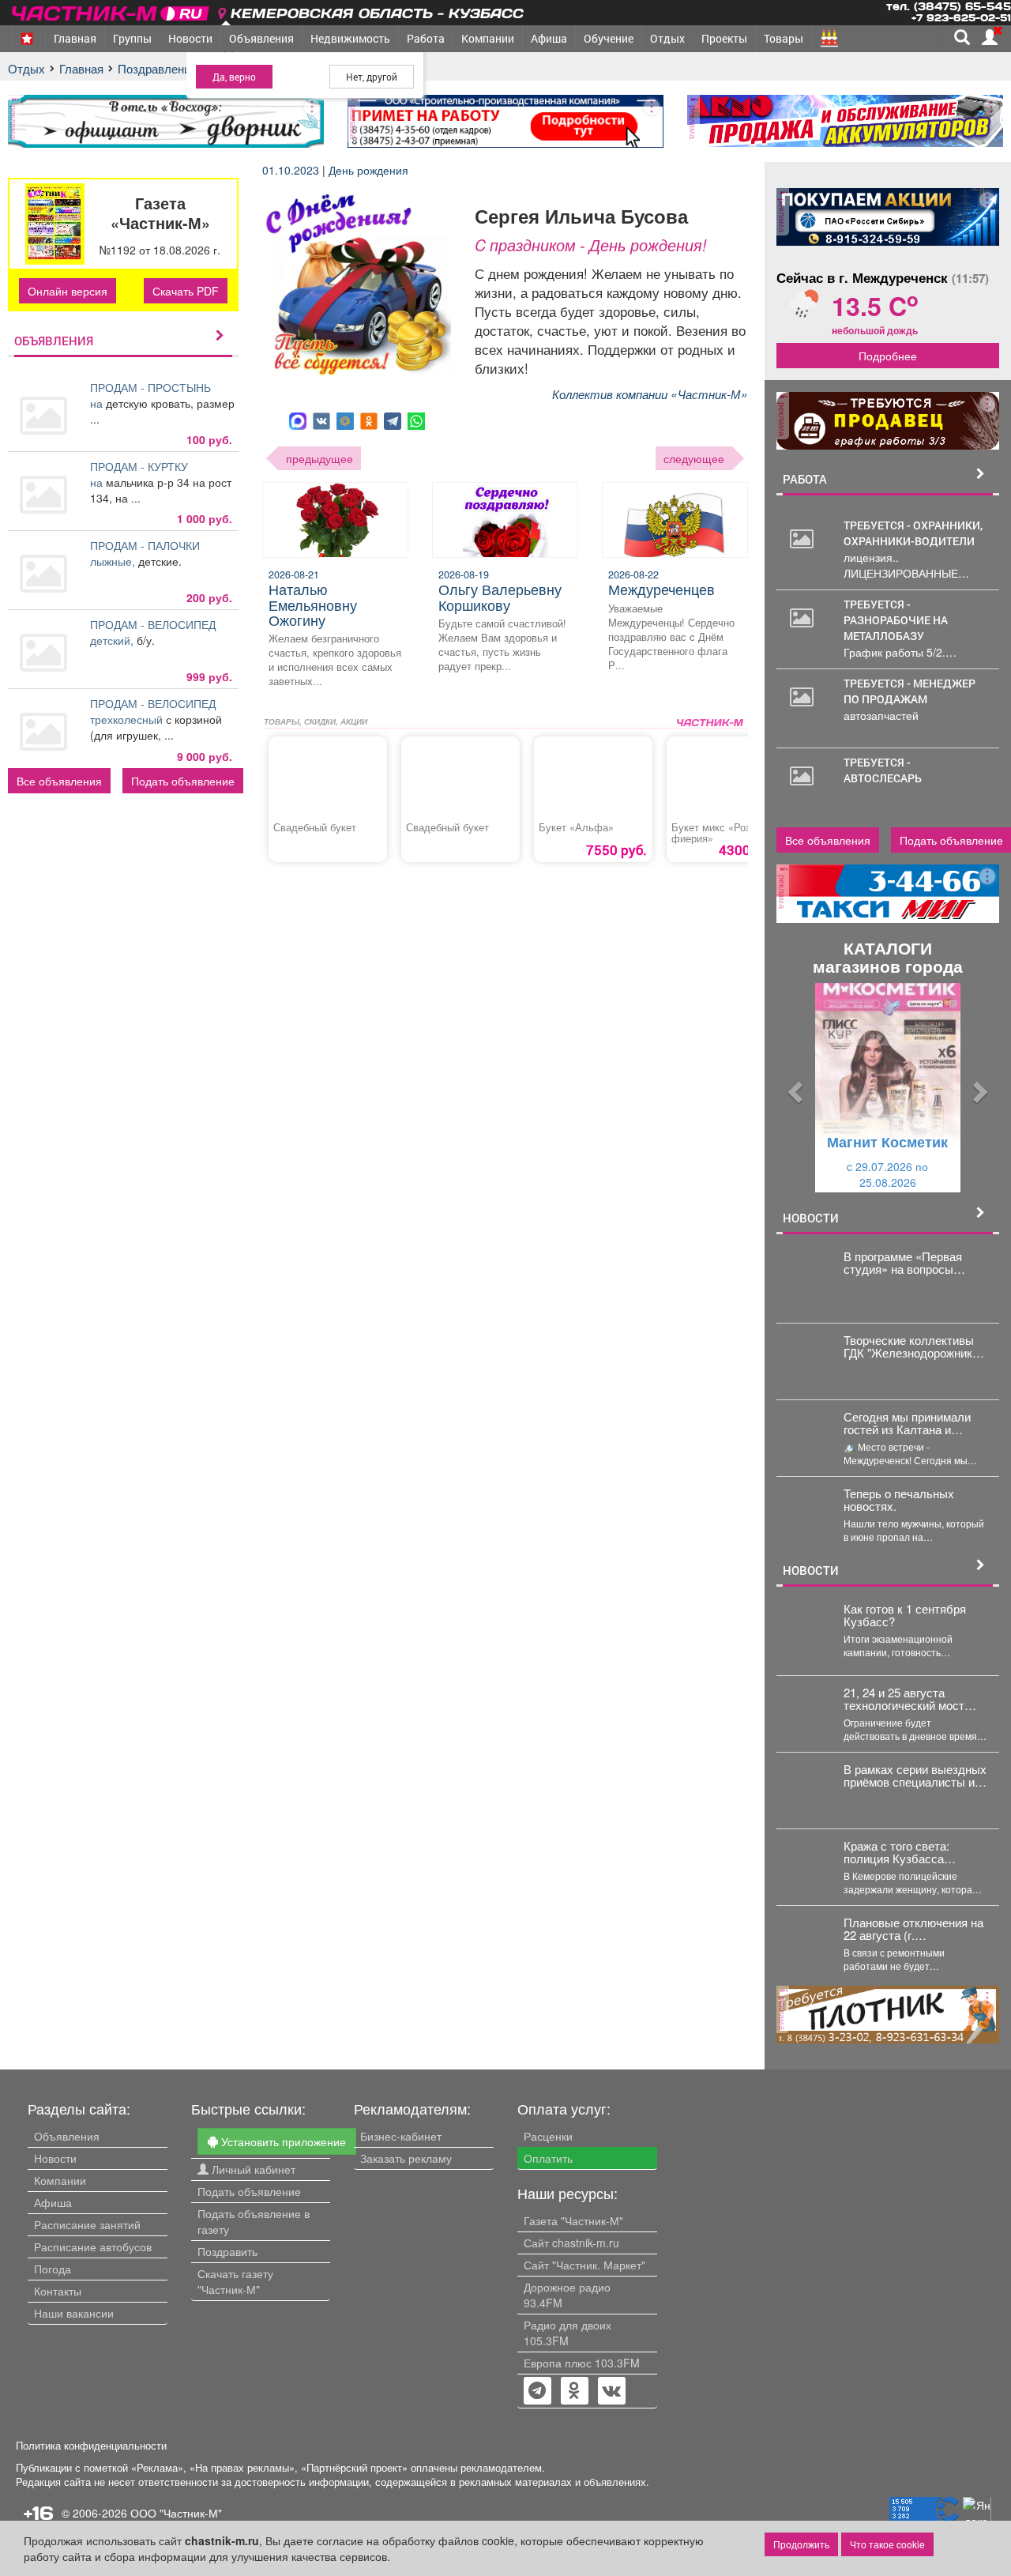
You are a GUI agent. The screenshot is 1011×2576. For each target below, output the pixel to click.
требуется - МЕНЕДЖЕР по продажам (910, 691)
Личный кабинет (252, 2169)
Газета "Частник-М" (573, 2220)
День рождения (368, 170)
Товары (784, 38)
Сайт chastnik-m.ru (571, 2243)
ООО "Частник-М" (176, 2513)
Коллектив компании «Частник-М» (650, 394)
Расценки (548, 2136)
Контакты (58, 2291)
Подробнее (888, 356)
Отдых (667, 38)
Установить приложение (282, 2141)
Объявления (261, 38)
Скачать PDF (186, 291)
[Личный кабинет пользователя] (990, 37)
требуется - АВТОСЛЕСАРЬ (883, 770)
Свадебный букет (315, 827)
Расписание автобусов (93, 2246)
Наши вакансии (74, 2313)
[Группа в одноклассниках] (537, 2392)
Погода (53, 2269)
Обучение (609, 38)
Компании (488, 38)
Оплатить (548, 2158)
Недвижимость (350, 38)
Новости (190, 38)
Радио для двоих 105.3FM (568, 2333)
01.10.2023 (292, 170)
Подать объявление (183, 781)
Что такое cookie (887, 2544)
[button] (793, 1088)
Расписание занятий (87, 2224)
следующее (694, 458)
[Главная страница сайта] (112, 11)
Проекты (724, 38)
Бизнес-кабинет (401, 2136)
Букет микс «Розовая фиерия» (722, 833)
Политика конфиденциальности (91, 2446)
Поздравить (227, 2251)
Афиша (549, 38)
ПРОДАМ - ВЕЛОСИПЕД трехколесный (153, 711)
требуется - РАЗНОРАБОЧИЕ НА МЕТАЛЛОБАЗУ (896, 620)
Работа (426, 38)
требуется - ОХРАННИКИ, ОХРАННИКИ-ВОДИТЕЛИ (913, 533)
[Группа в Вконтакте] (612, 2392)
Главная (75, 38)
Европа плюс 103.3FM (582, 2363)
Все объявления (59, 781)
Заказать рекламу (406, 2158)
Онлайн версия (68, 291)
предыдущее (319, 458)
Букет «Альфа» (576, 827)
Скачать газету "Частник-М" (235, 2281)
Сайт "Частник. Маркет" (584, 2265)
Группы (132, 38)
